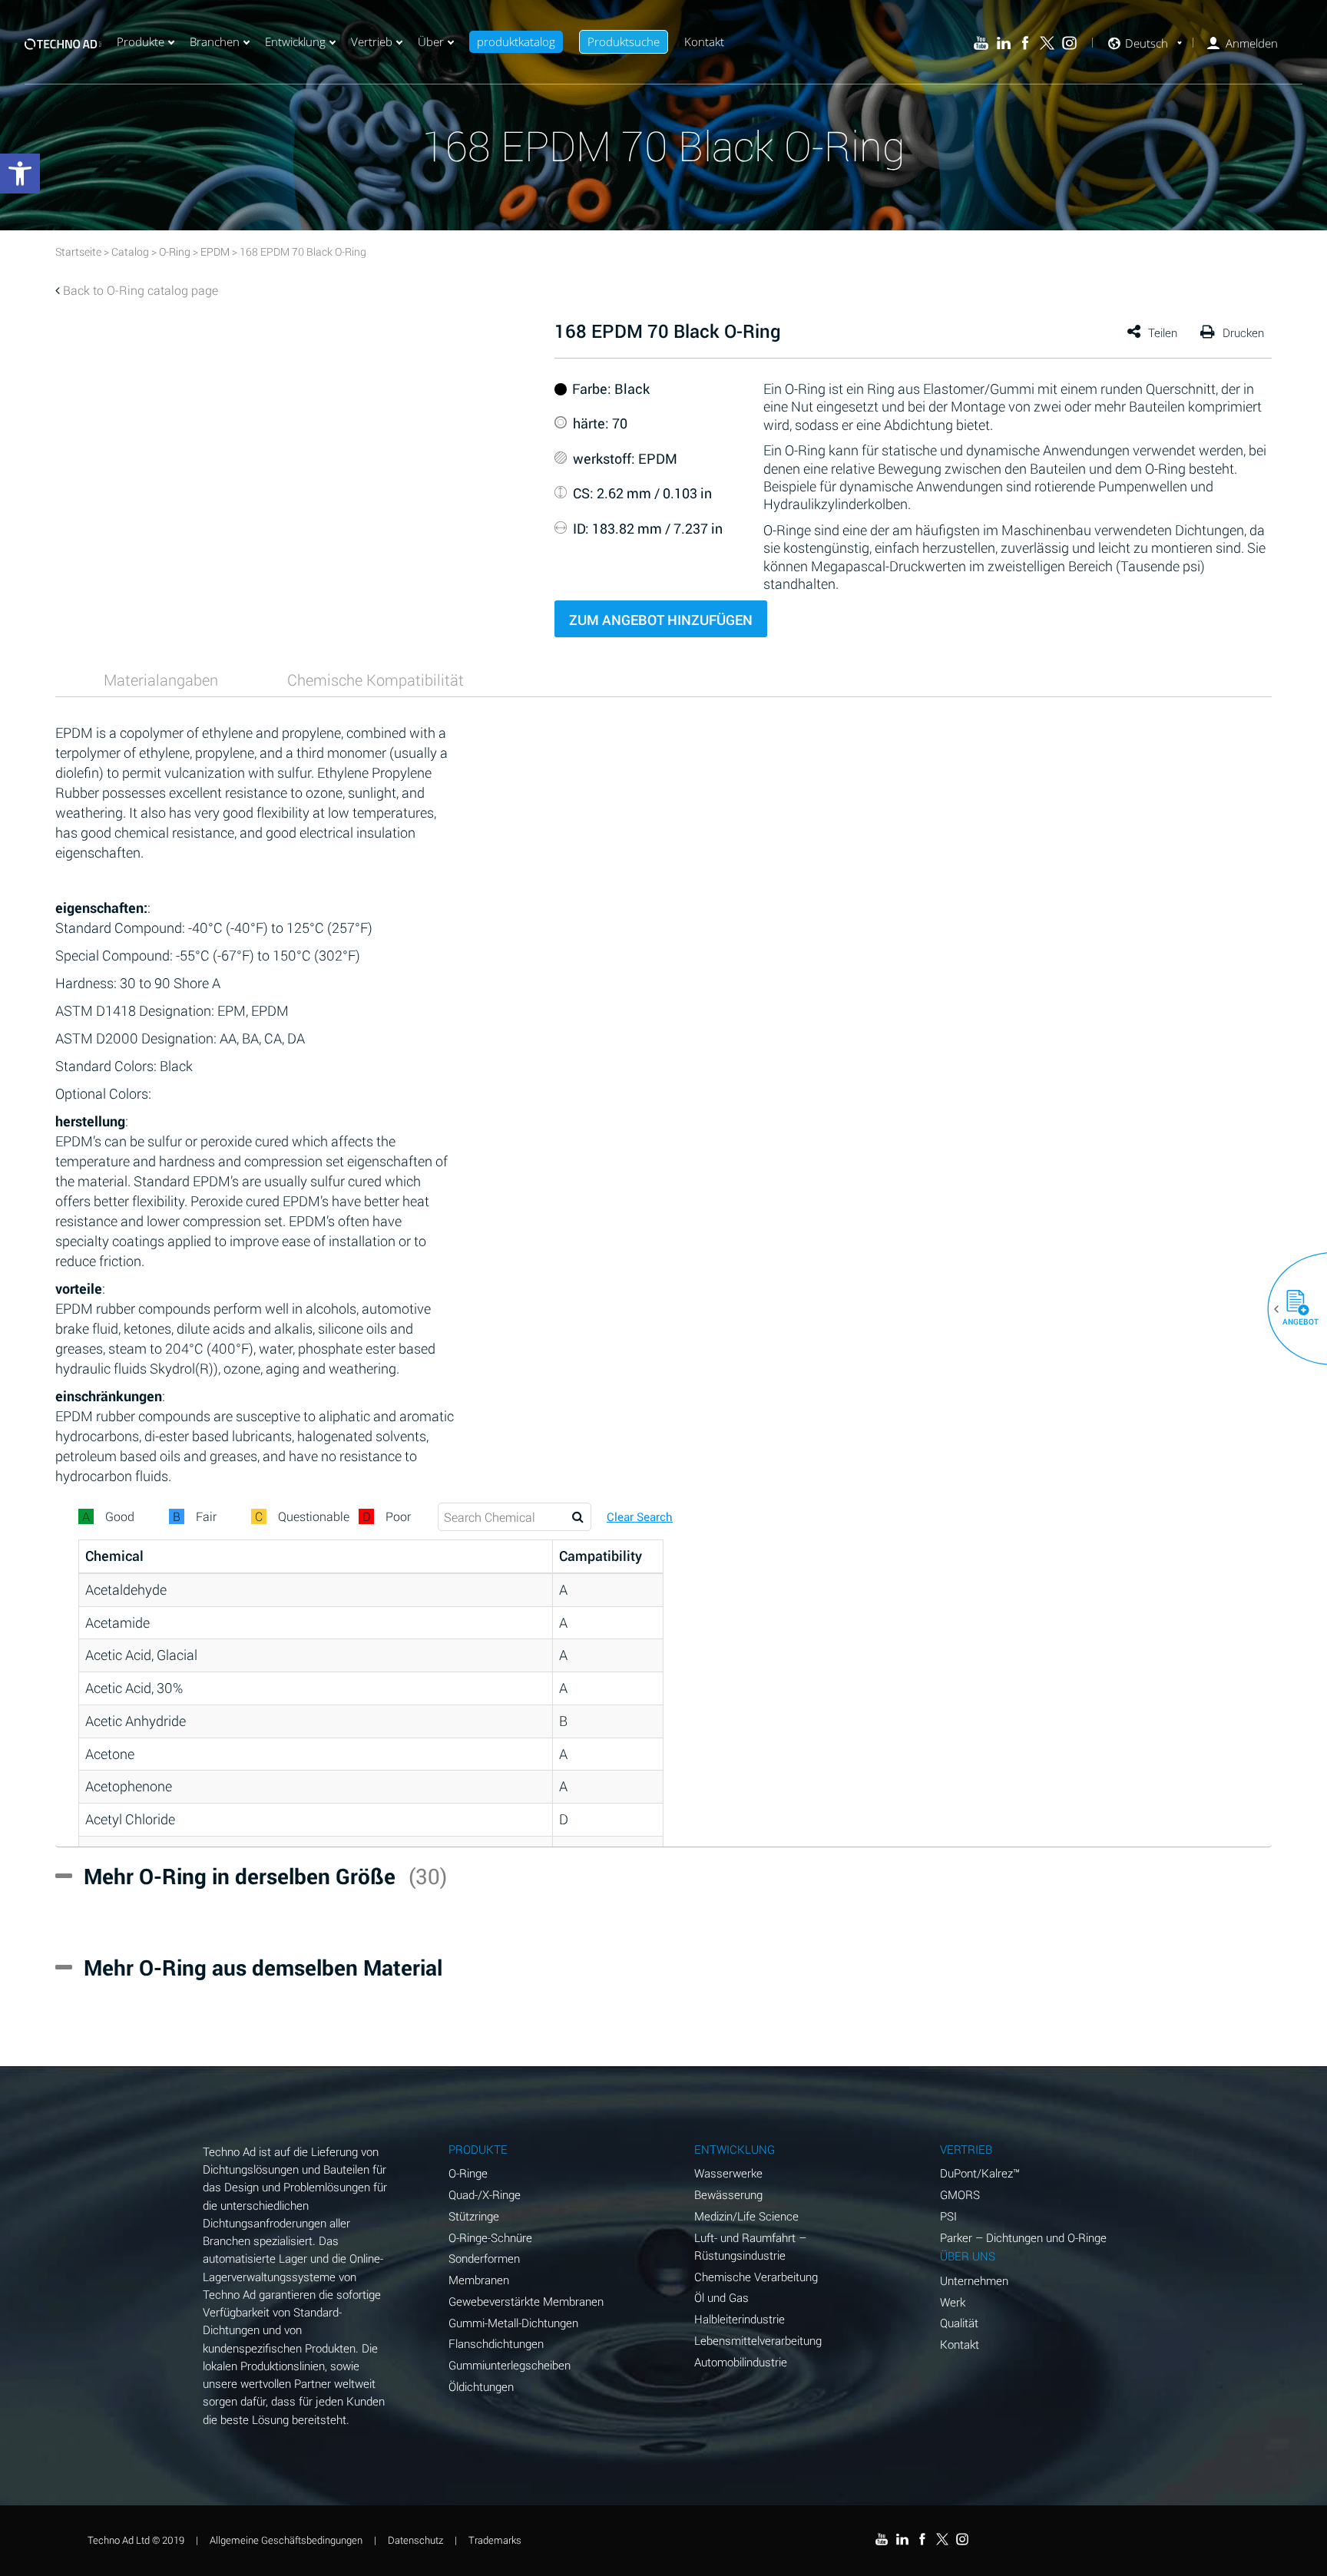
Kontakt (704, 41)
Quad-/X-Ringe (485, 2194)
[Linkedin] (1003, 43)
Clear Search (640, 1517)
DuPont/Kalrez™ (980, 2173)
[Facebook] (1026, 43)
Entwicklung (295, 41)
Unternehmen (974, 2280)
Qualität (959, 2323)
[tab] (161, 680)
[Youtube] (981, 43)
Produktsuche (624, 41)
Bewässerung (728, 2194)
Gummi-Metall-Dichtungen (513, 2323)
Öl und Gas (721, 2297)
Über (431, 41)
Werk (953, 2302)
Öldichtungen (481, 2386)
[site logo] (63, 42)
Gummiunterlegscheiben (510, 2365)
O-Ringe (468, 2173)
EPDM (215, 251)
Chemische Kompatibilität (376, 680)
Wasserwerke (728, 2173)
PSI (948, 2216)
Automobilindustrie (741, 2362)
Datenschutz (415, 2540)
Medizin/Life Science (746, 2216)
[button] (1292, 1309)
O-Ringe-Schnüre (490, 2237)
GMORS (960, 2194)
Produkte (141, 41)
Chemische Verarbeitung (756, 2277)
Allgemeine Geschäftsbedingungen (286, 2540)
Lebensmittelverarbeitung (758, 2340)
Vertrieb (372, 41)
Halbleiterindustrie (740, 2319)
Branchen (215, 41)
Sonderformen (484, 2258)
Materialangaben (161, 680)
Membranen (479, 2280)
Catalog (130, 251)
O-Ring (175, 251)
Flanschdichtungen (496, 2343)
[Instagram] (1069, 43)
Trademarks (495, 2540)
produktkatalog (516, 41)
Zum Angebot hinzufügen (661, 620)
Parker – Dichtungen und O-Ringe (1023, 2237)
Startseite (78, 251)
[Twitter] (1047, 43)
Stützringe (474, 2216)
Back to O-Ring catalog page (141, 290)
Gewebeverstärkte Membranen (526, 2301)
